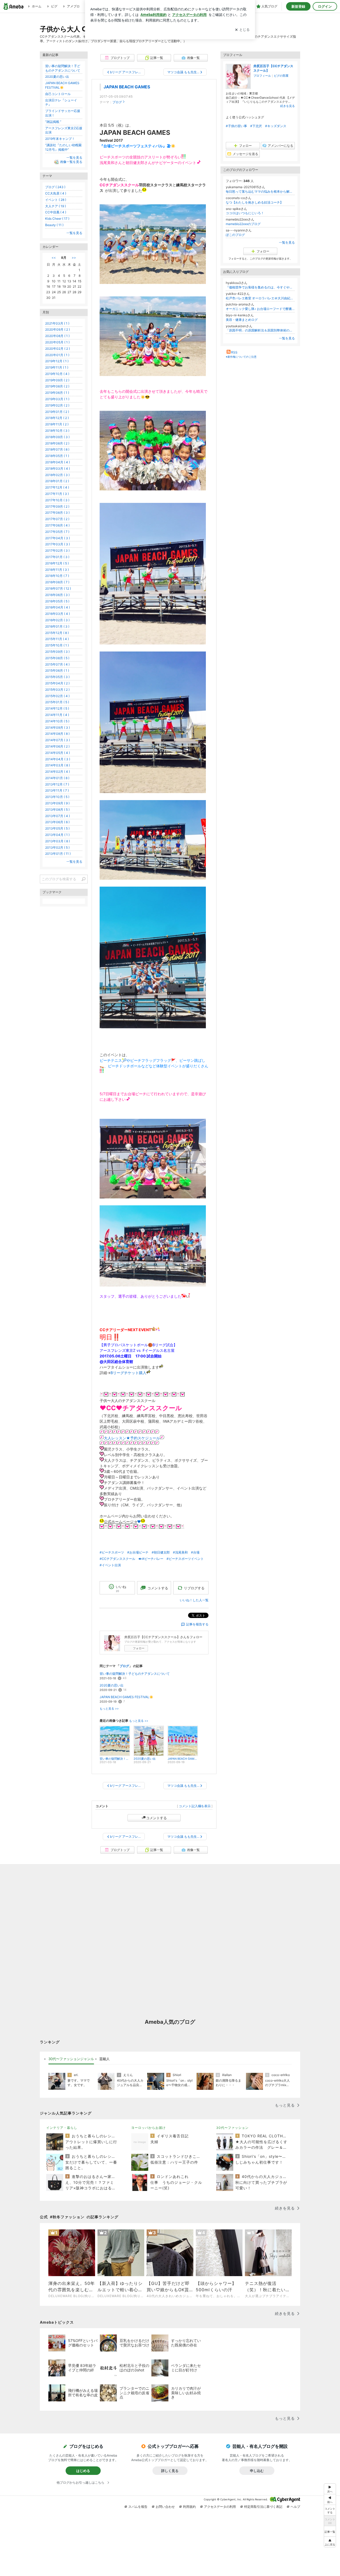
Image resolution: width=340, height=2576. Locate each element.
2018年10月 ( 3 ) (57, 431)
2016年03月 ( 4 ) (58, 614)
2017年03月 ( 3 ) (58, 544)
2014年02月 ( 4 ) (58, 772)
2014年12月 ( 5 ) (57, 708)
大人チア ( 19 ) (56, 206)
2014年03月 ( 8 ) (58, 765)
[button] (330, 2542)
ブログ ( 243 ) (55, 187)
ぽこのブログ (235, 235)
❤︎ (139, 1522)
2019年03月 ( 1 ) (57, 399)
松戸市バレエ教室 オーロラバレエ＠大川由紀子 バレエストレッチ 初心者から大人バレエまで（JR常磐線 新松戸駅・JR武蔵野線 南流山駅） (260, 298)
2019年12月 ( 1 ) (57, 361)
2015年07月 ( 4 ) (57, 664)
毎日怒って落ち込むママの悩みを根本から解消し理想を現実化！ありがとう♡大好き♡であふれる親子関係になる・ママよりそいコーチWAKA (260, 191)
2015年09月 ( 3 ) (57, 652)
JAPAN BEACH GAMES (127, 87)
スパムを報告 (138, 2507)
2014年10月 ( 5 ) (57, 721)
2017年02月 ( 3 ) (57, 551)
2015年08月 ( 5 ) (57, 658)
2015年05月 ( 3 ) (57, 677)
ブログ (117, 102)
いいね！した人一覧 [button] (194, 1600)
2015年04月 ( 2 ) (57, 683)
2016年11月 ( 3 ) (57, 570)
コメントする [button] (158, 1588)
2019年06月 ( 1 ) (57, 393)
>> (74, 258)
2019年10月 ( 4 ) (57, 374)
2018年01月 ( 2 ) (57, 481)
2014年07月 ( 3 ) (58, 740)
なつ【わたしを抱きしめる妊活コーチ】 (254, 202)
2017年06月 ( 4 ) (57, 525)
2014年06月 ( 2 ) (57, 746)
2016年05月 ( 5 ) (57, 601)
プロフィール (262, 76)
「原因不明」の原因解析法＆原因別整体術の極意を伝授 (260, 330)
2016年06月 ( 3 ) (57, 595)
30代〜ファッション (232, 2128)
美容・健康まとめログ (242, 320)
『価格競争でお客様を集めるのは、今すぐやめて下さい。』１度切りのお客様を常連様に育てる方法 (260, 287)
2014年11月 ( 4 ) (57, 715)
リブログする (194, 1588)
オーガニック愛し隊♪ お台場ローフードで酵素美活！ (260, 309)
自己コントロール (58, 94)
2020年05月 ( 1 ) (57, 342)
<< (54, 258)
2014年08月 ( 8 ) (57, 734)
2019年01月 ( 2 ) (57, 412)
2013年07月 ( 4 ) (58, 816)
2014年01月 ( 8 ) (57, 778)
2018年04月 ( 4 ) (58, 462)
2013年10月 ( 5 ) (57, 797)
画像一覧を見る (71, 162)
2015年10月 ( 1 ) (57, 645)
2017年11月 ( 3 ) (57, 494)
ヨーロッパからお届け (148, 2128)
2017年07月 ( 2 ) (57, 519)
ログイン (325, 6)
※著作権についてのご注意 (241, 357)
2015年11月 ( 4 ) (57, 639)
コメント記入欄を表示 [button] (195, 1806)
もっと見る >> (109, 1709)
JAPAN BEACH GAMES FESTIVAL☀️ (126, 1697)
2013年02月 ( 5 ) (57, 847)
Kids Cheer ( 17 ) (57, 219)
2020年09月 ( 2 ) (58, 329)
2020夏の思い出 (112, 1685)
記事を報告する (197, 1624)
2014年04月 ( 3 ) (58, 759)
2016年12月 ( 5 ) (57, 563)
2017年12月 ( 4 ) (57, 487)
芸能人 (105, 2059)
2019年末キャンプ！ (60, 139)
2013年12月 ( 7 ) (57, 784)
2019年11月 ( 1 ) (57, 367)
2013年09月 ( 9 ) (57, 803)
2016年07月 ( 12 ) (58, 588)
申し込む (257, 2471)
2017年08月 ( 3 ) (57, 513)
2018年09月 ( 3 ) (57, 437)
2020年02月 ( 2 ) (58, 349)
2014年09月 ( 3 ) (58, 728)
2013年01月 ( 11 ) (58, 854)
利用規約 (189, 2507)
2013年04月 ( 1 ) (57, 835)
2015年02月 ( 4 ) (57, 696)
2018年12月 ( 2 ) (57, 418)
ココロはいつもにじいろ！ (245, 213)
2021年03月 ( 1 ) (57, 323)
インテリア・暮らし (62, 2128)
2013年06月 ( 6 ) (57, 822)
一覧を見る (287, 242)
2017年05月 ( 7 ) (57, 532)
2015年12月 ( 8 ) (57, 633)
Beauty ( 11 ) (54, 225)
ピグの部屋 (281, 76)
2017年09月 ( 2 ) (57, 506)
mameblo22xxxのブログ (243, 224)
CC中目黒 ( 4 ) (56, 212)
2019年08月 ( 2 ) (57, 386)
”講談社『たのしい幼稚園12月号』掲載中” (63, 147)
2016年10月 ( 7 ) (57, 576)
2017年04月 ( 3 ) (58, 538)
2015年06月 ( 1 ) (57, 670)
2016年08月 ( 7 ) (57, 582)
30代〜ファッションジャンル (71, 2059)
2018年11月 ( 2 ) (57, 424)
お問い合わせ (165, 2507)
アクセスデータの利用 (220, 2507)
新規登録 (298, 6)
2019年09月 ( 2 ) (57, 380)
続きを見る (288, 106)
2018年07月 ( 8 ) (57, 449)
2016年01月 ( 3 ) (57, 626)
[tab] (71, 2059)
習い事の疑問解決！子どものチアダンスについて (135, 1674)
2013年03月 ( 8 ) (58, 841)
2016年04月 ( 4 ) (58, 607)
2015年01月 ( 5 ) (57, 702)
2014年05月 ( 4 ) (58, 753)
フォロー (139, 1648)
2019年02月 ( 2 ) (57, 405)
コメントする (156, 1818)
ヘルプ (295, 2507)
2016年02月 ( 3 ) (57, 620)
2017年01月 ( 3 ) (57, 557)
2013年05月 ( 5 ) (57, 828)
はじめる (83, 2471)
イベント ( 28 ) (56, 200)
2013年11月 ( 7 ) (57, 790)
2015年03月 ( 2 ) (57, 690)
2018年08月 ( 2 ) (57, 443)
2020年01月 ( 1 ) (57, 355)
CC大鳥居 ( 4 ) (56, 193)
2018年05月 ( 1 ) (57, 456)
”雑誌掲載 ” (53, 122)
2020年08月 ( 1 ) (57, 336)
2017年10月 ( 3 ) (57, 500)
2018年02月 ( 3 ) (57, 475)
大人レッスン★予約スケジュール (132, 1438)
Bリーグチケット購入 (128, 1373)
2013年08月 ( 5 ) (57, 810)
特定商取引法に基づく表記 (263, 2507)
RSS (234, 352)
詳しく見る (170, 2471)
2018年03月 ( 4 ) (58, 469)
